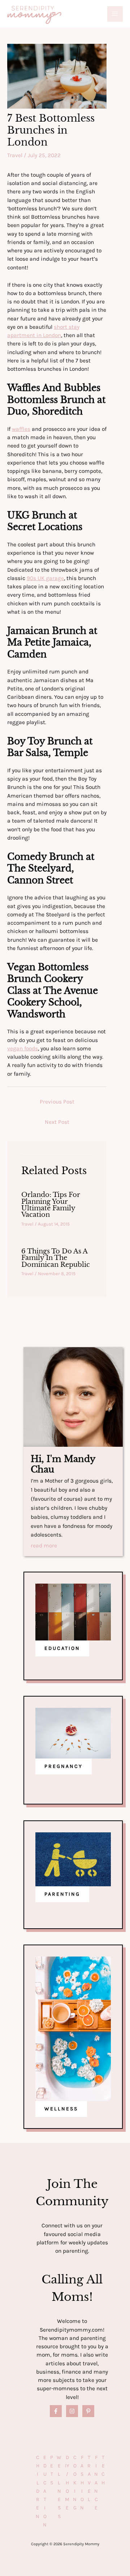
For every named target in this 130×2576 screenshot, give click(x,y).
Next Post (57, 1122)
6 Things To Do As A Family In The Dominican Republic (56, 1258)
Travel (15, 155)
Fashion (82, 2483)
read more (44, 1546)
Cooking (75, 2483)
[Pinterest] (88, 2411)
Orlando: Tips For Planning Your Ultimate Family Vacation (51, 1205)
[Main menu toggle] (115, 14)
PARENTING (62, 1894)
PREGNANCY (64, 1766)
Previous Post (57, 1102)
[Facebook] (56, 2411)
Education (45, 2491)
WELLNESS (61, 2109)
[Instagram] (72, 2411)
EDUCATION (62, 1648)
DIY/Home (67, 2483)
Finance (96, 2483)
